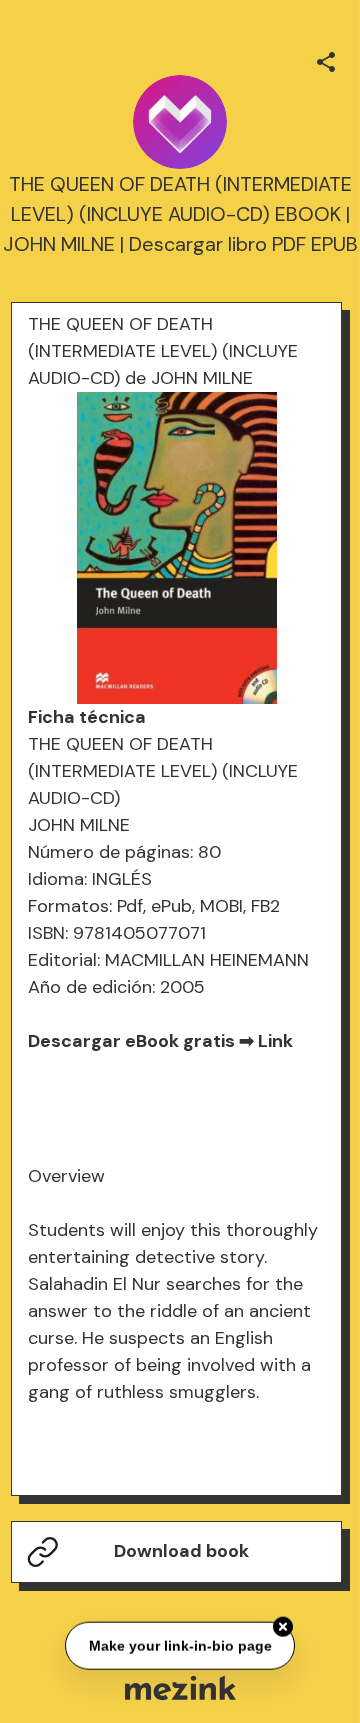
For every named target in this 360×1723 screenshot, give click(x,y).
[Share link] (326, 59)
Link (275, 1041)
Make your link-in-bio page (179, 1645)
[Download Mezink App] (180, 1687)
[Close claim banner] (283, 1626)
